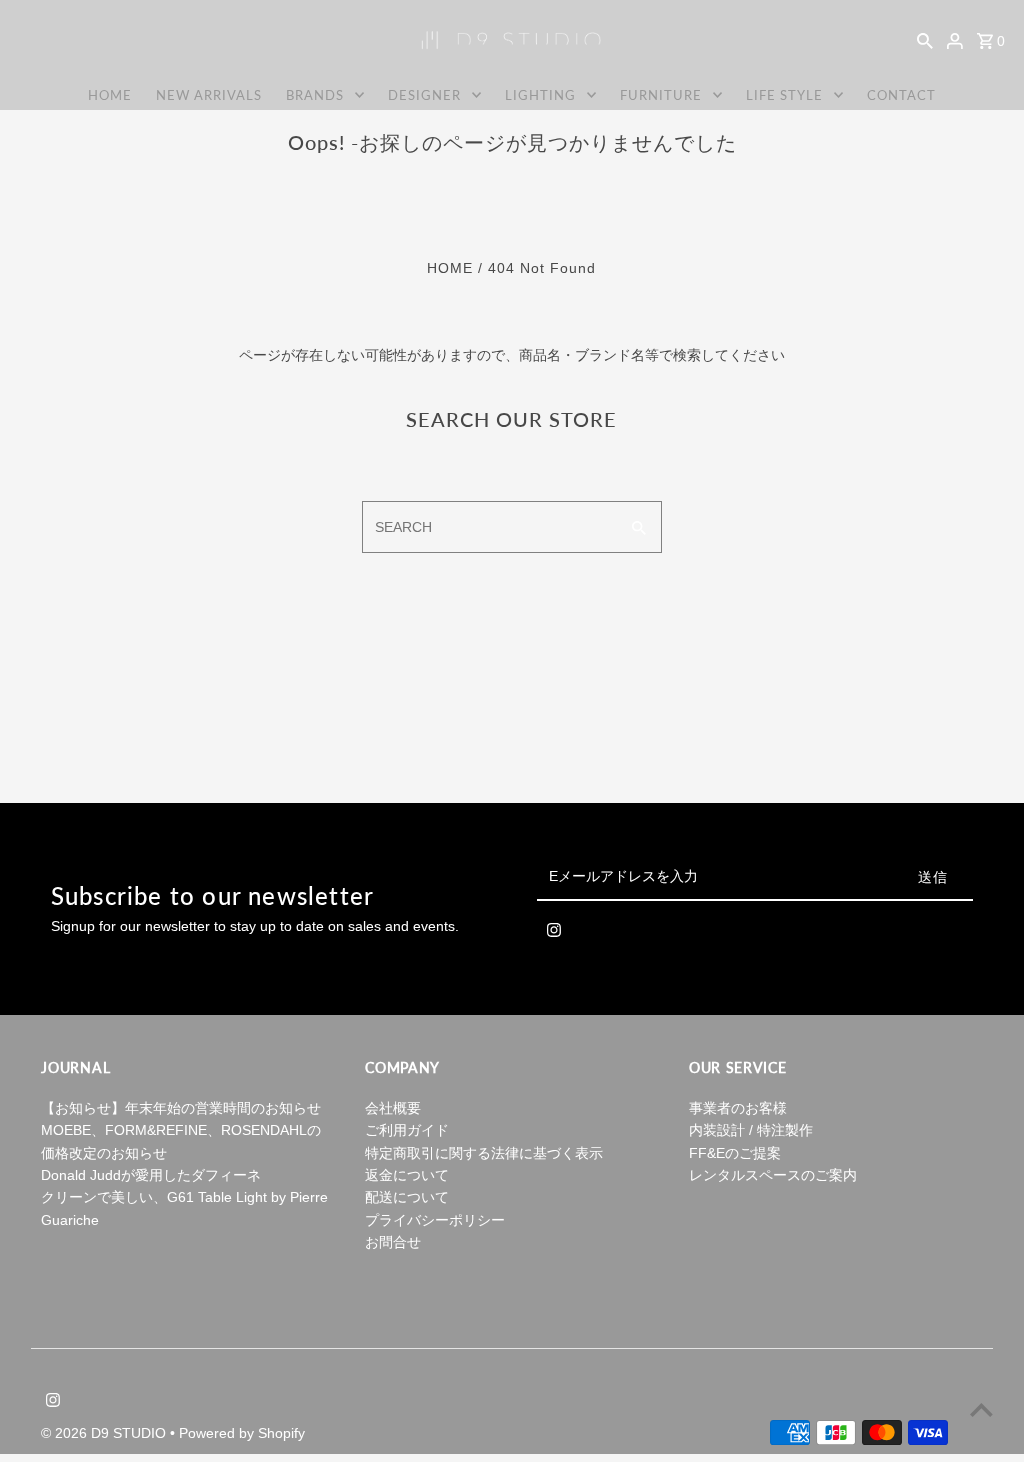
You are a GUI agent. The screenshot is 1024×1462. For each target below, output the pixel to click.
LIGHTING (540, 95)
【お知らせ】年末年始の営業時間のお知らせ (181, 1108)
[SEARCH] (925, 40)
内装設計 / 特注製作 (751, 1130)
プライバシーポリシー (435, 1220)
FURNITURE (661, 95)
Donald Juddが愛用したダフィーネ (151, 1175)
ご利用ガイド (407, 1130)
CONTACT (901, 95)
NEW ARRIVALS (209, 95)
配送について (407, 1197)
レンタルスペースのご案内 (773, 1175)
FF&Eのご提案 (735, 1153)
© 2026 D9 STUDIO (105, 1433)
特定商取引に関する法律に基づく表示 (484, 1153)
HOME (110, 95)
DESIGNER (424, 95)
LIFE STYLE (784, 95)
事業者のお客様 (738, 1108)
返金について (407, 1175)
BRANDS (315, 95)
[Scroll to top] (981, 1409)
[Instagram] (554, 934)
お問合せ (393, 1242)
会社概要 (393, 1108)
